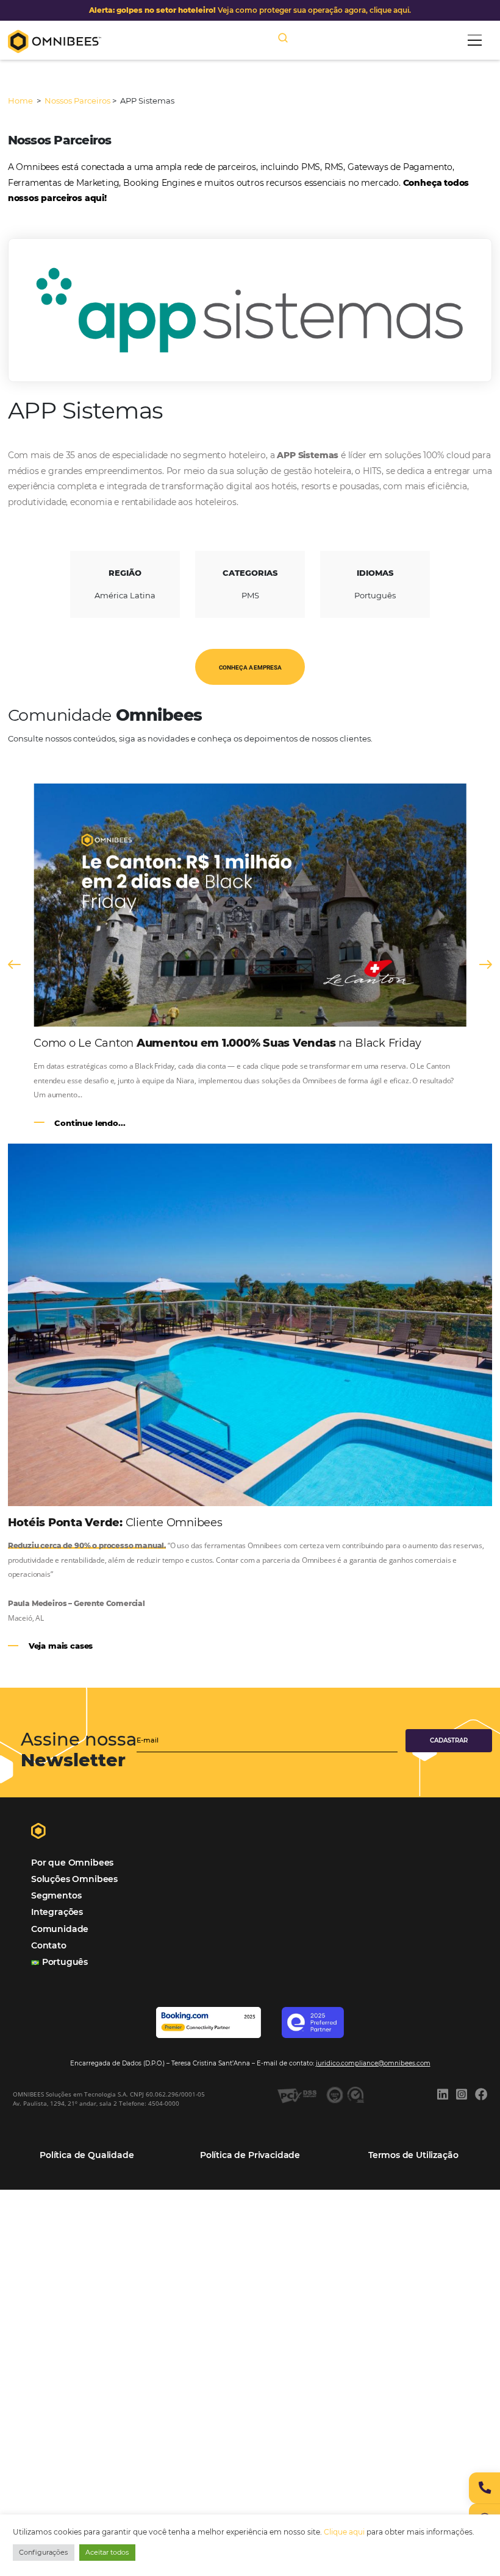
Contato (49, 1945)
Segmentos (56, 1895)
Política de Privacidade (250, 2155)
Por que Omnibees (72, 1863)
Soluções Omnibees (74, 1879)
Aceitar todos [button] (107, 2552)
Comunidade (60, 1929)
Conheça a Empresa (250, 667)
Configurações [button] (43, 2552)
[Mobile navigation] (475, 40)
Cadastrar (449, 1740)
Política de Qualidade (87, 2155)
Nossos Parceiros (77, 101)
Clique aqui (344, 2532)
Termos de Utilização (413, 2155)
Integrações (57, 1912)
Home (21, 101)
